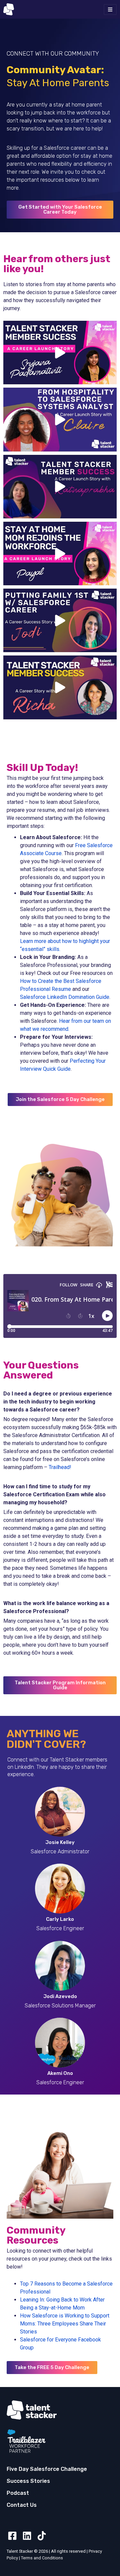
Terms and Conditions (42, 2558)
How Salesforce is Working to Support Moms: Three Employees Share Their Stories (65, 2324)
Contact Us (22, 2505)
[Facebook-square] (12, 2536)
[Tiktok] (42, 2536)
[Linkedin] (27, 2536)
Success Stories (28, 2481)
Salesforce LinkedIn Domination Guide (65, 997)
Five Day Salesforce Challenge (47, 2469)
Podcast (18, 2493)
